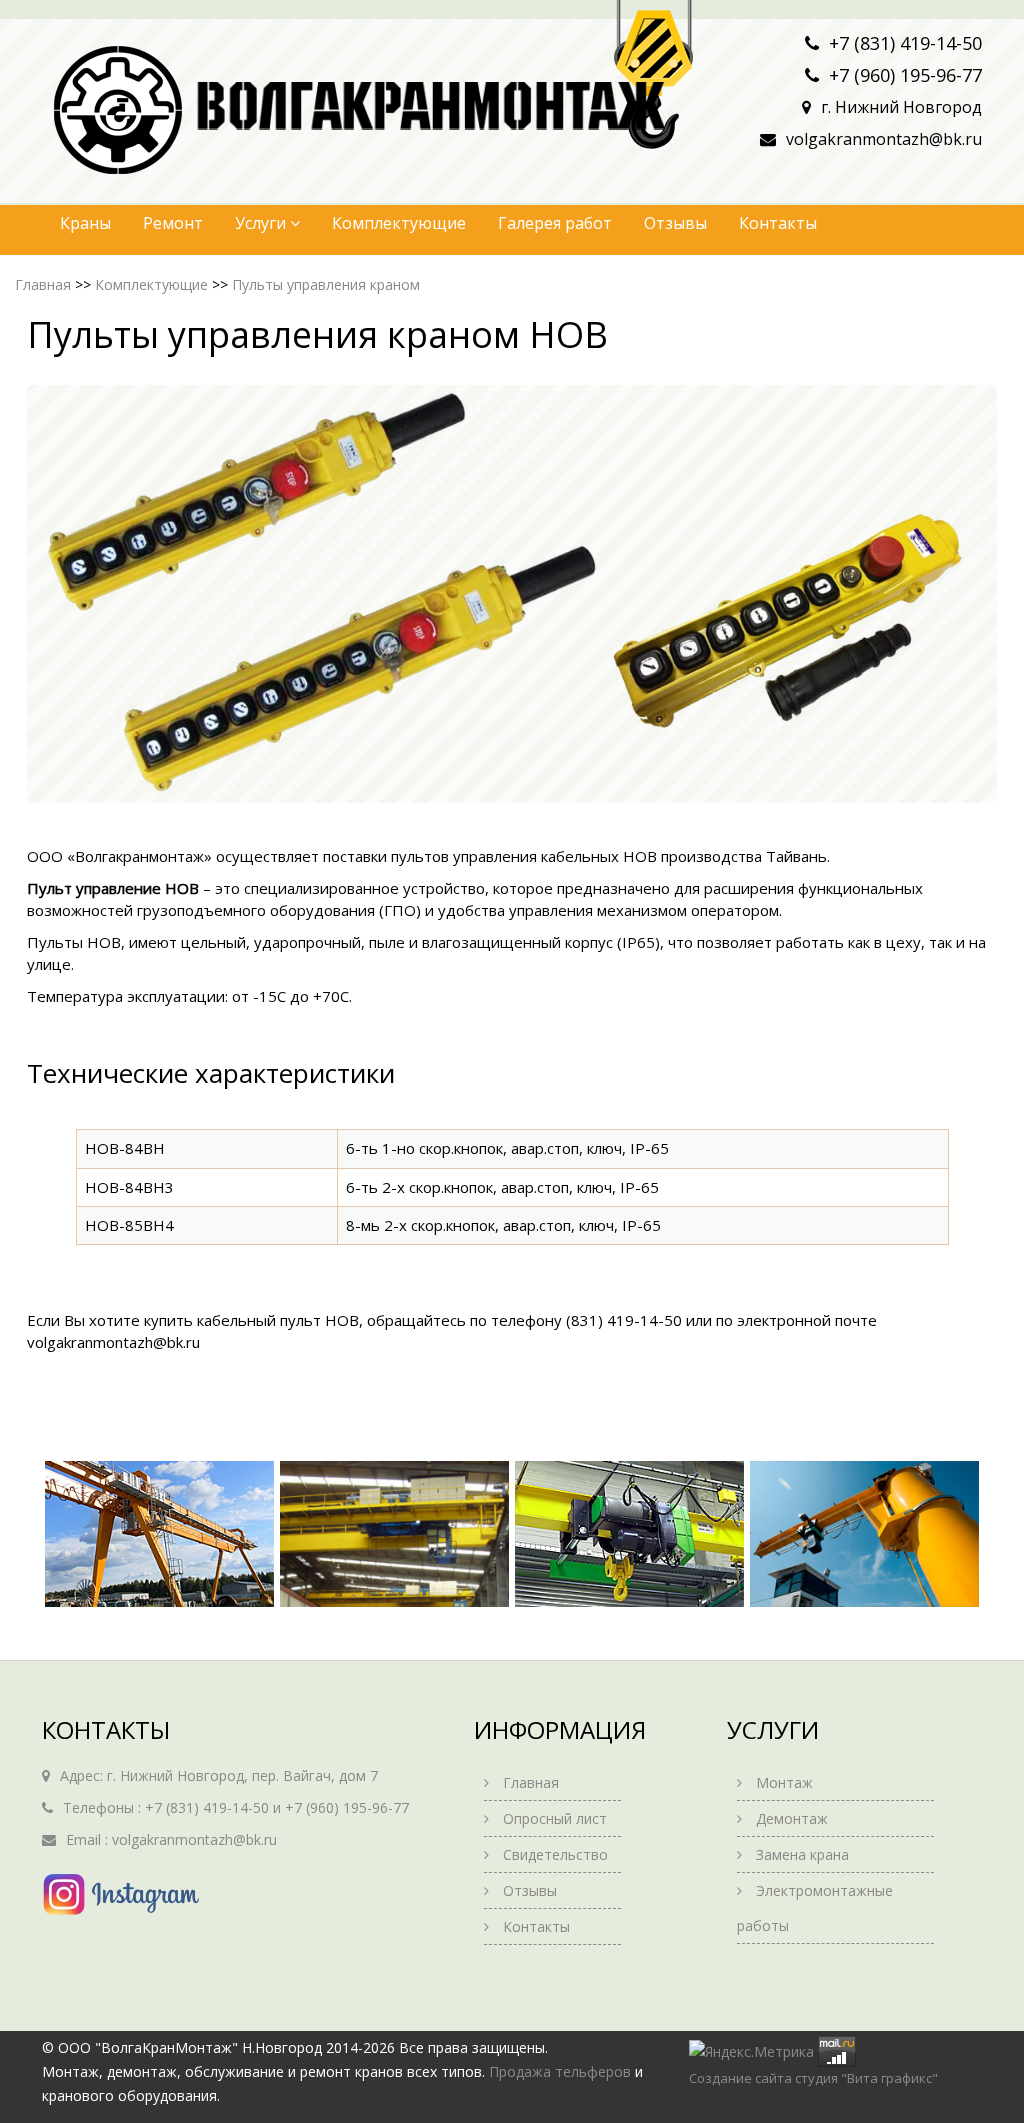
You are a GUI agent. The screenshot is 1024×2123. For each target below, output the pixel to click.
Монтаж (784, 1782)
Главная (43, 284)
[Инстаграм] (123, 1894)
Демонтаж (792, 1818)
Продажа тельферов (560, 2071)
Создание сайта (740, 2078)
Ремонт (173, 223)
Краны (85, 223)
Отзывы (675, 223)
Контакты (778, 223)
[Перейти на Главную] (117, 108)
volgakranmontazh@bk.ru (884, 139)
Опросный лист (555, 1818)
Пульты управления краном (326, 284)
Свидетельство (555, 1854)
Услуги (262, 223)
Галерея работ (555, 223)
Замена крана (802, 1854)
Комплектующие (399, 223)
